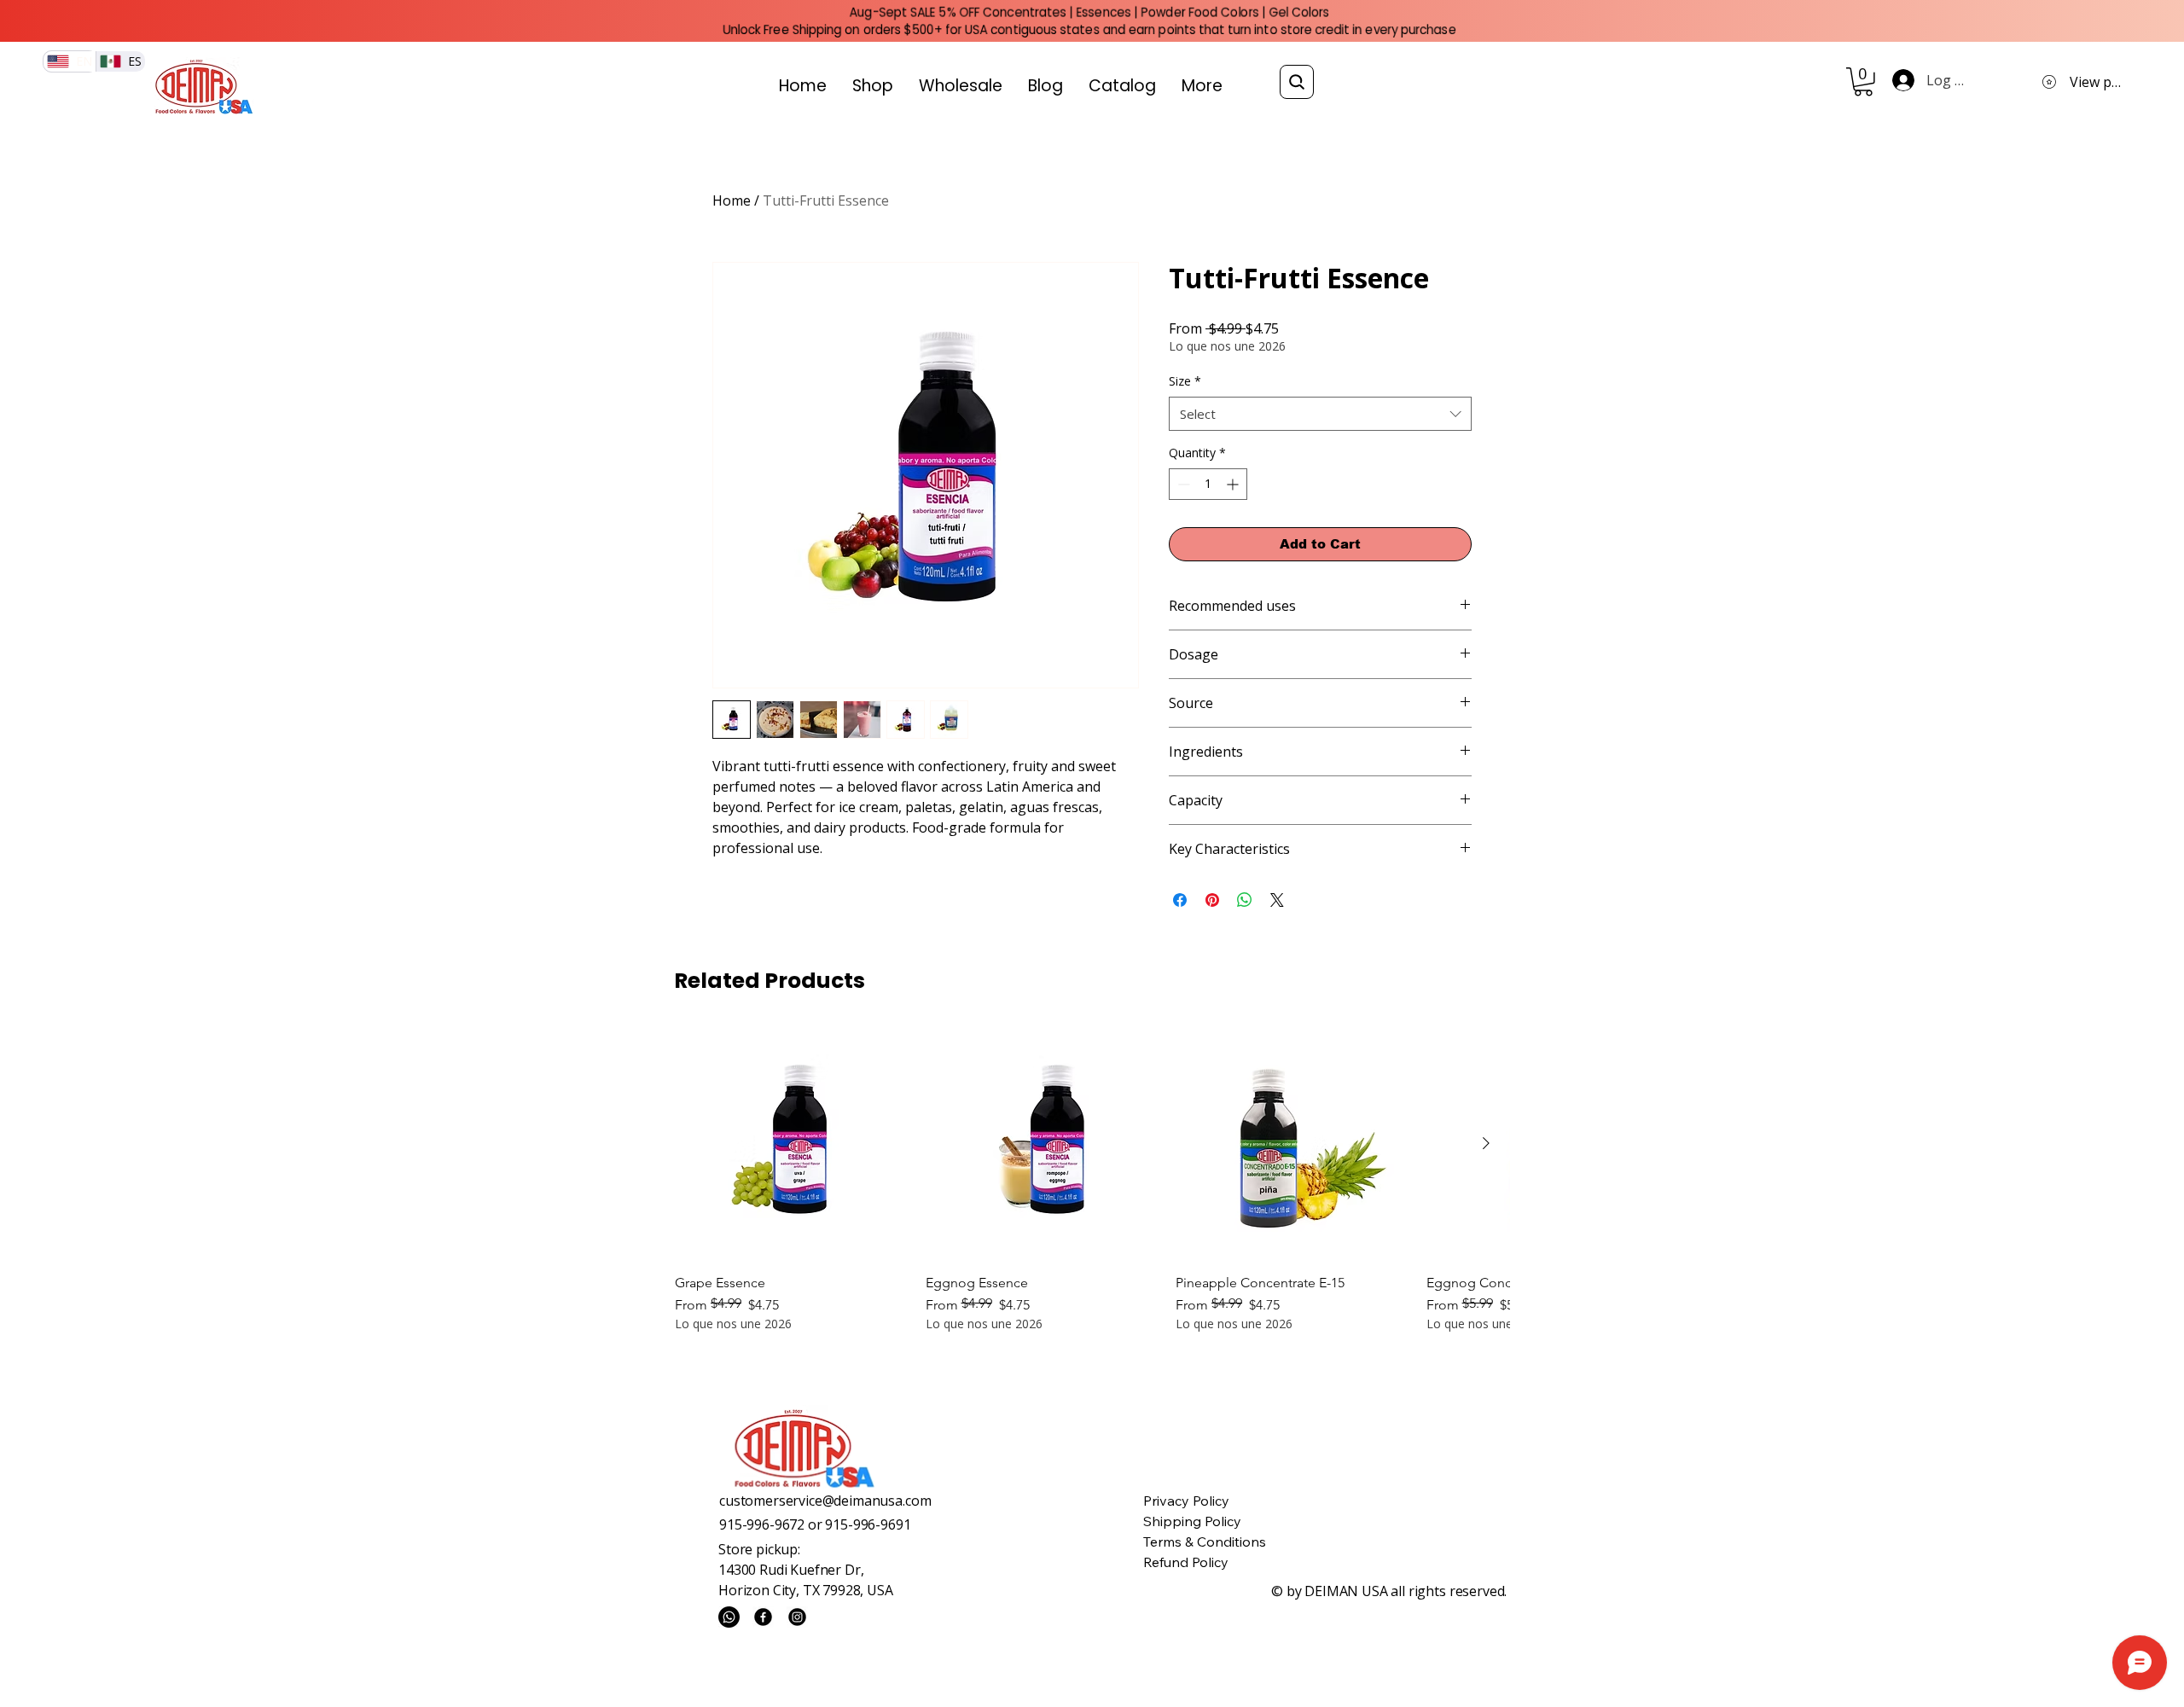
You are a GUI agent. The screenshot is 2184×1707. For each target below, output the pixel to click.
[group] (1092, 1179)
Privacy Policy (1186, 1501)
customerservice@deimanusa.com (825, 1501)
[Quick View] (792, 1144)
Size (1185, 381)
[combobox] (1320, 414)
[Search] (1297, 82)
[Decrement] (1182, 484)
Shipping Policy (1192, 1521)
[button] (1863, 82)
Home (732, 200)
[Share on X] (1277, 900)
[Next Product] (1486, 1143)
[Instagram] (797, 1617)
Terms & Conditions (1205, 1542)
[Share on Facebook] (1180, 900)
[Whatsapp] (729, 1617)
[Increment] (1234, 484)
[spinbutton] (1208, 484)
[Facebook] (763, 1617)
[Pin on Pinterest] (1212, 900)
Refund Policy (1186, 1562)
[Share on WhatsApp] (1245, 900)
